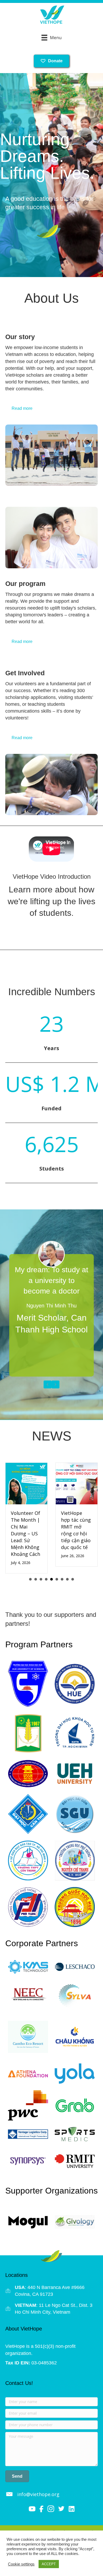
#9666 (78, 2287)
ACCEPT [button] (49, 2564)
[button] (17, 2476)
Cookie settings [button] (21, 2564)
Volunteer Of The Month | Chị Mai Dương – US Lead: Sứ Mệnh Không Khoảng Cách (25, 1534)
